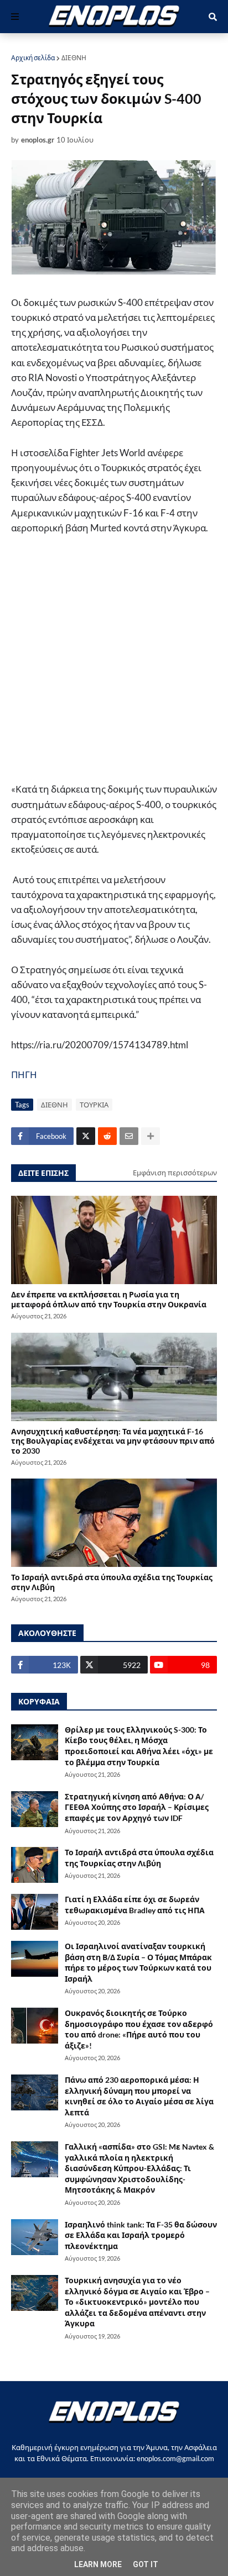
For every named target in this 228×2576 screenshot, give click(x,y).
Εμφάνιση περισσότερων (175, 1173)
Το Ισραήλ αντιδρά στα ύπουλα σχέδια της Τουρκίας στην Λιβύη (112, 1582)
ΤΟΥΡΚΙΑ (94, 1105)
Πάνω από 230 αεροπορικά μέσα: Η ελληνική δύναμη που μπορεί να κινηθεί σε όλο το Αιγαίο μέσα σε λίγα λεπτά (139, 2096)
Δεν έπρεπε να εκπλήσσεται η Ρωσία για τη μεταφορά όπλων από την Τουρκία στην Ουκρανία (109, 1299)
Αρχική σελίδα (33, 58)
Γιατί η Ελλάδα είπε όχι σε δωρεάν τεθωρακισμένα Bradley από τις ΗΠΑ (135, 1905)
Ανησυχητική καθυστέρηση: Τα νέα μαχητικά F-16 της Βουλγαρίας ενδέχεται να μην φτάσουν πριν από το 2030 (113, 1441)
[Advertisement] (114, 664)
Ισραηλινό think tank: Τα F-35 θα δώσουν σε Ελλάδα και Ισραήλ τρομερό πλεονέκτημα (141, 2235)
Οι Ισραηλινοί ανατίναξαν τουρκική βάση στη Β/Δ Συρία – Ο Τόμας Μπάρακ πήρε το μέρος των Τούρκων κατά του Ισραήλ (138, 1962)
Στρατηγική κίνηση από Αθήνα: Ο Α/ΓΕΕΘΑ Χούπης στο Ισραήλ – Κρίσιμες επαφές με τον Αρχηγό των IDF (137, 1807)
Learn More (98, 2564)
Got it (146, 2564)
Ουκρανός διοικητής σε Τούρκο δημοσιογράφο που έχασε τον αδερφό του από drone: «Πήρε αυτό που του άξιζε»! (139, 2029)
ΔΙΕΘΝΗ (74, 58)
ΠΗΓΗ (24, 1075)
